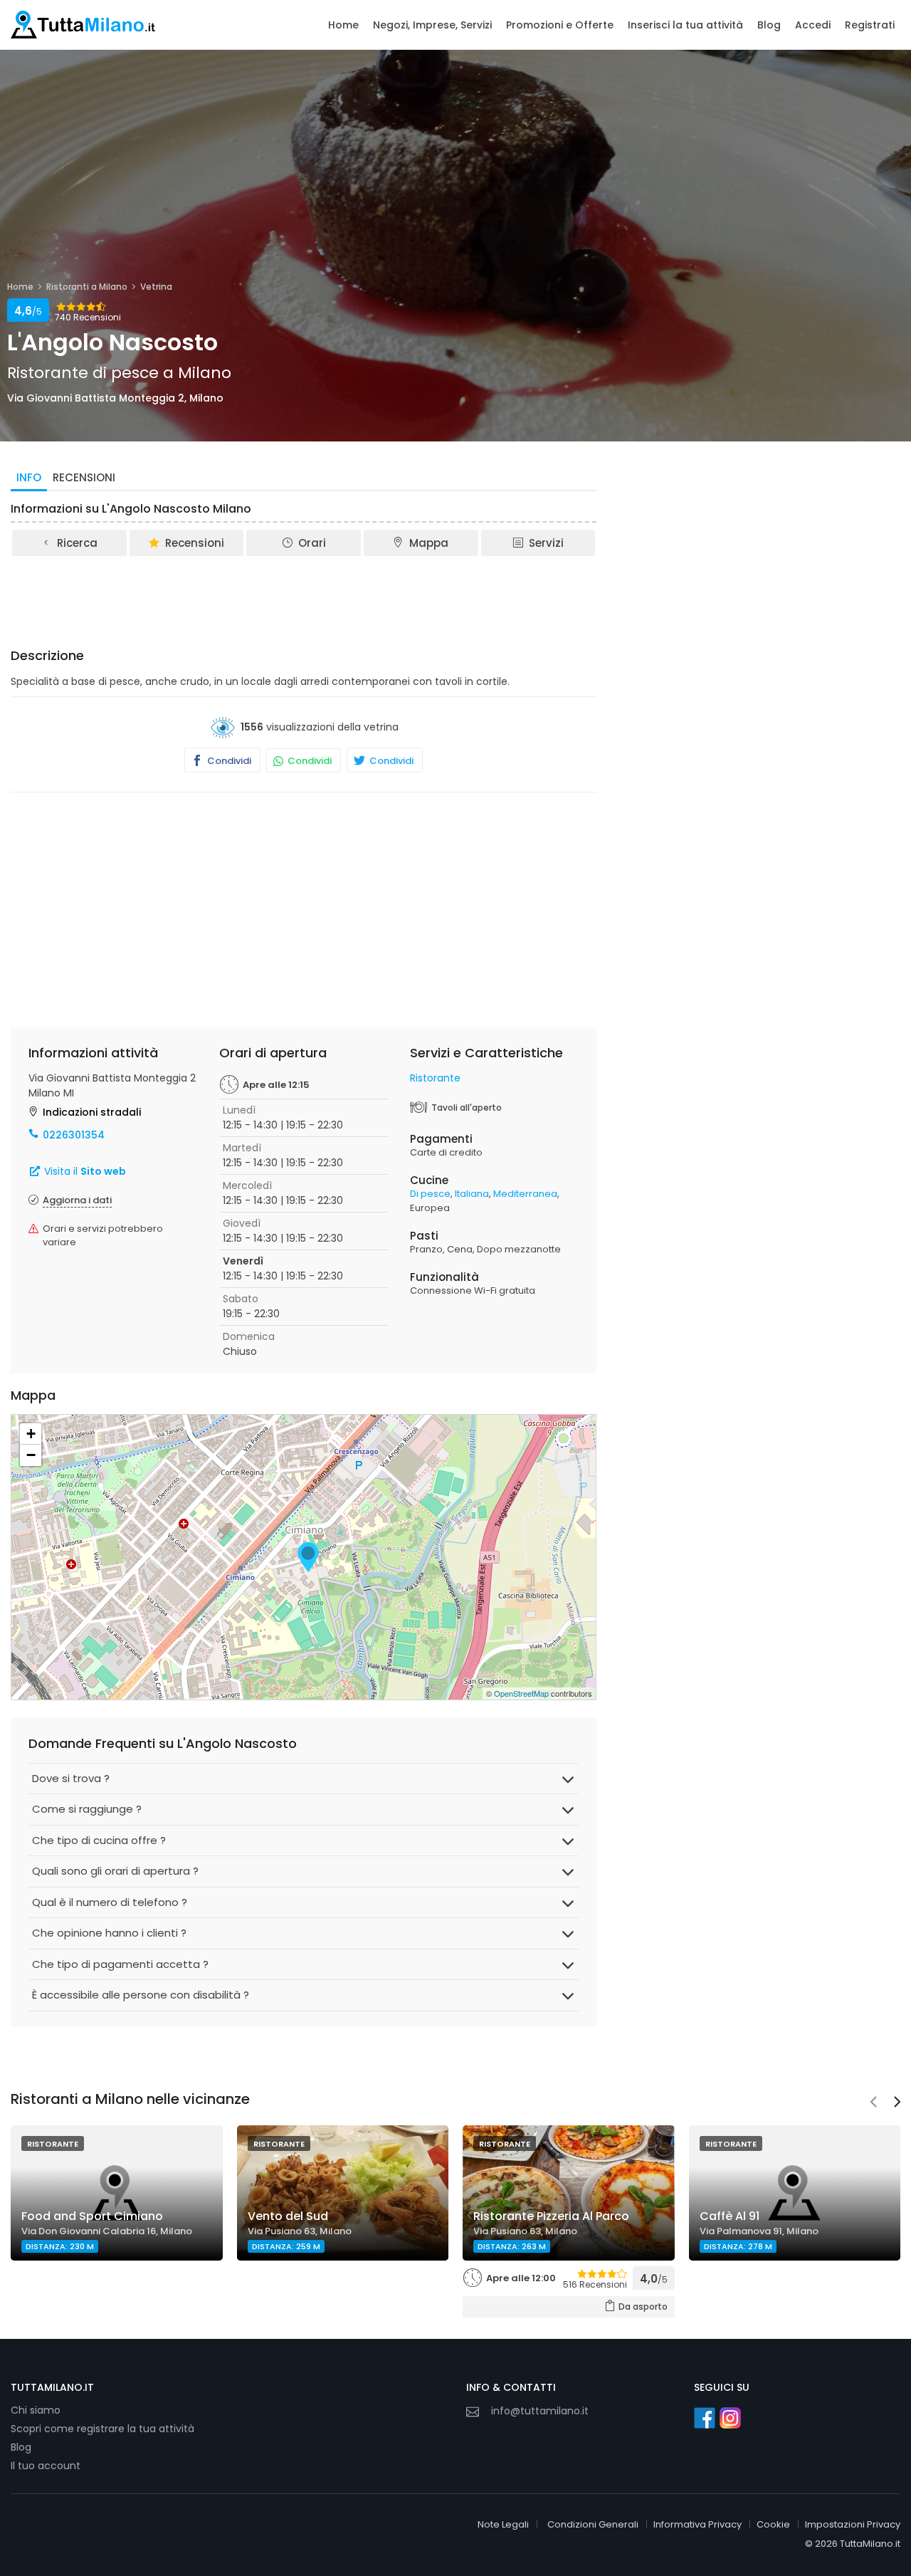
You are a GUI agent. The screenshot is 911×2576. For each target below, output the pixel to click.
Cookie (773, 2524)
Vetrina (156, 287)
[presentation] (873, 2103)
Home (343, 25)
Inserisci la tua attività (685, 25)
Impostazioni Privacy (853, 2524)
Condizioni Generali (593, 2524)
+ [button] (31, 1434)
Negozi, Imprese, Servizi (432, 25)
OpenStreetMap (521, 1693)
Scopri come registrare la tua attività (102, 2429)
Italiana (472, 1194)
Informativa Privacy (697, 2524)
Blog (769, 25)
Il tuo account (46, 2466)
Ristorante (435, 1078)
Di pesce (430, 1194)
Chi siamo (36, 2410)
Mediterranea (525, 1194)
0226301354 (74, 1135)
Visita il (84, 1171)
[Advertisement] (304, 597)
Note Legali (503, 2524)
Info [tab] (29, 477)
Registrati (870, 25)
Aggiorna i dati (77, 1200)
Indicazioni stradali (92, 1112)
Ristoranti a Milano (87, 287)
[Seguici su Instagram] (730, 2418)
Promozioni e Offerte (560, 25)
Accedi (813, 25)
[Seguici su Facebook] (705, 2418)
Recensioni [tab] (84, 477)
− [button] (31, 1455)
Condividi (228, 761)
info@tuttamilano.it (540, 2411)
